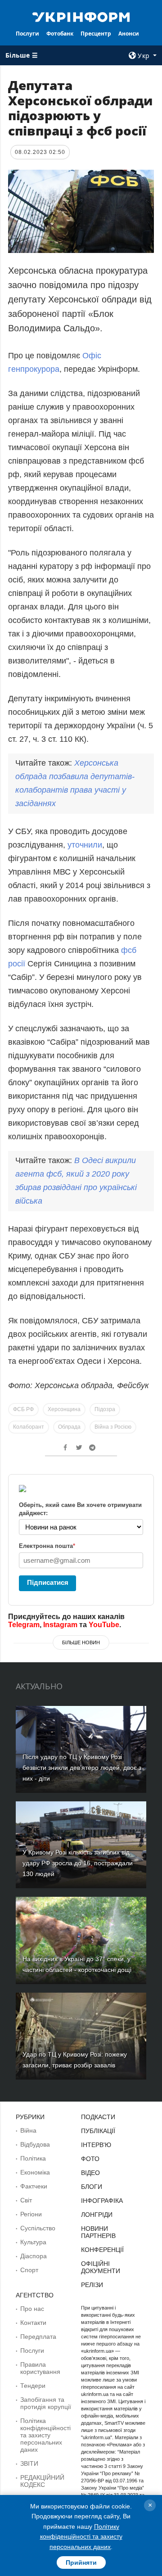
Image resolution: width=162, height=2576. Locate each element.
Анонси (129, 34)
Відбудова (35, 2144)
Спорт (29, 2270)
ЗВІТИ (29, 2463)
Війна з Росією (113, 1427)
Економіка (35, 2172)
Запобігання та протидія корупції (46, 2403)
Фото (90, 2159)
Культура (33, 2242)
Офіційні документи (101, 2267)
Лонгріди (97, 2215)
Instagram (60, 1625)
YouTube (104, 1625)
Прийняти (81, 2562)
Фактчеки (34, 2186)
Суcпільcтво (38, 2228)
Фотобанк (60, 34)
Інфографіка (102, 2201)
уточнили (85, 845)
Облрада (69, 1427)
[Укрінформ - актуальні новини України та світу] (81, 16)
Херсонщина (64, 1409)
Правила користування (40, 2368)
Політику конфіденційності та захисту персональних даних (81, 2537)
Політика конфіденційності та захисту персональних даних (45, 2435)
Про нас (32, 2309)
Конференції (102, 2250)
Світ (26, 2200)
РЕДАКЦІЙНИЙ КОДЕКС (42, 2481)
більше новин (81, 1642)
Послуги (27, 34)
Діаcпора (34, 2256)
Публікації (98, 2131)
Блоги (92, 2187)
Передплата (38, 2337)
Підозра (105, 1409)
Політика (33, 2158)
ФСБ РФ (23, 1409)
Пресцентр (96, 34)
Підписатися (48, 1582)
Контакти (33, 2323)
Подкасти (98, 2117)
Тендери (33, 2386)
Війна (28, 2130)
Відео (90, 2173)
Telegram (24, 1625)
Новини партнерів (98, 2232)
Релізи (92, 2285)
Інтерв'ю (96, 2145)
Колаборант (29, 1427)
